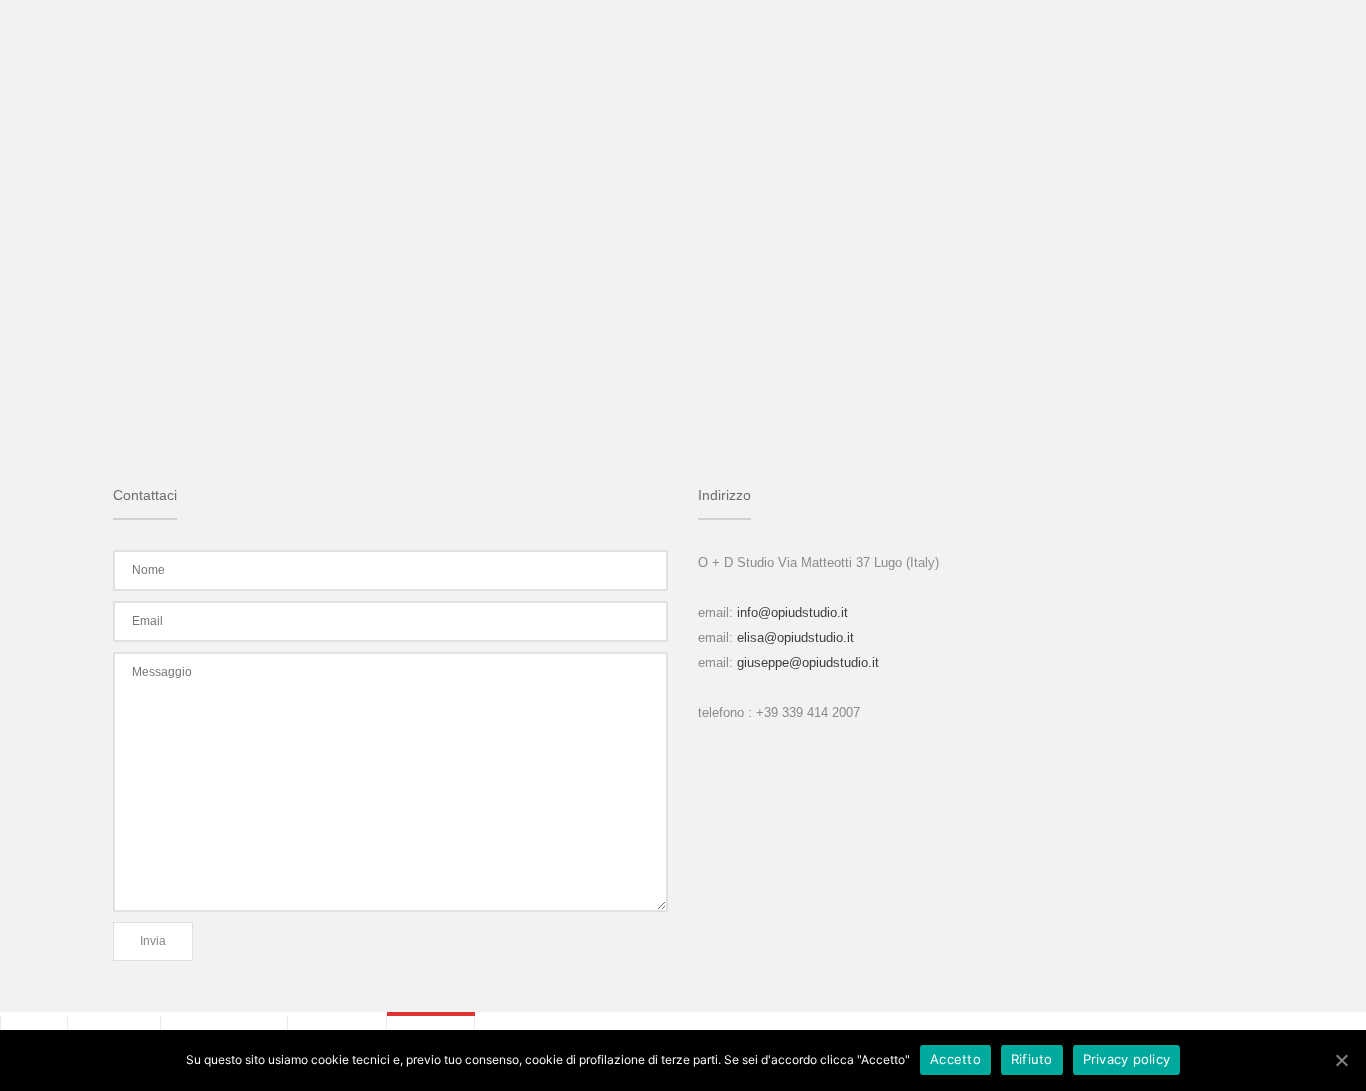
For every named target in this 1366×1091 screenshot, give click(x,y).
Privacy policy (1127, 1059)
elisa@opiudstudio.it (795, 637)
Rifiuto (1032, 1059)
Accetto (955, 1059)
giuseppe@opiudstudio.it (808, 662)
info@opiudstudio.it (792, 612)
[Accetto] (1341, 1060)
